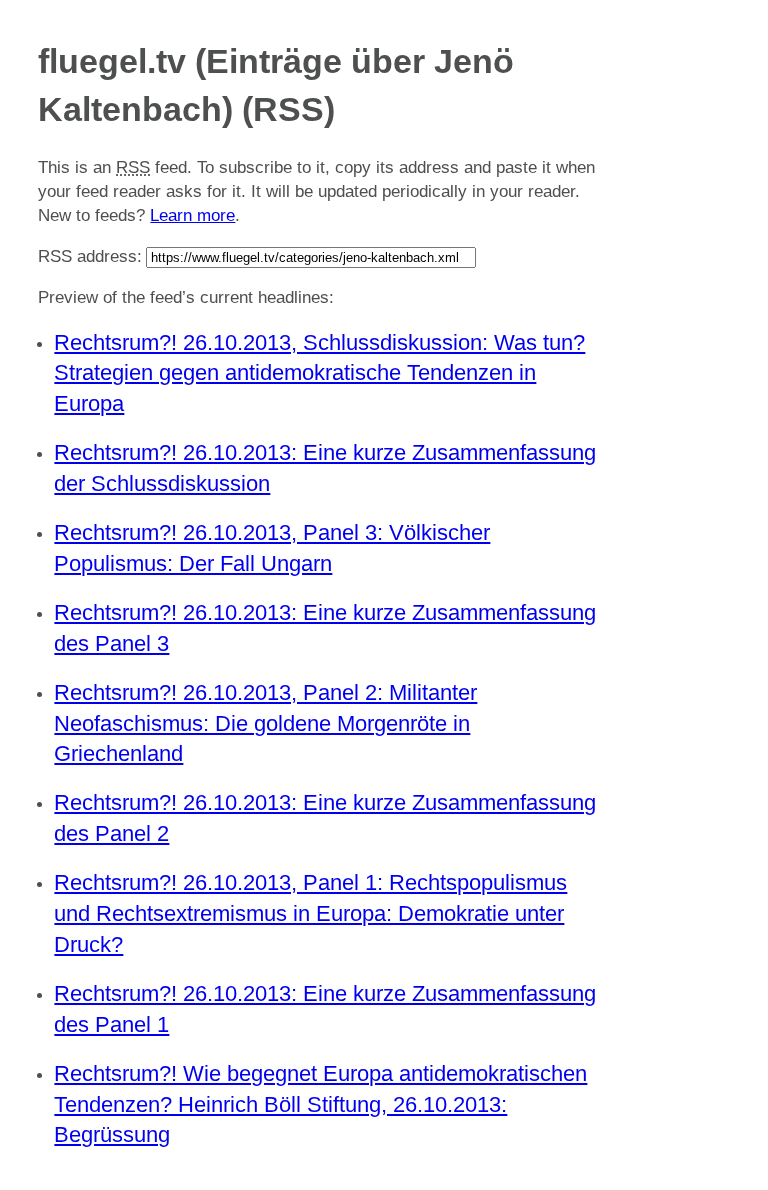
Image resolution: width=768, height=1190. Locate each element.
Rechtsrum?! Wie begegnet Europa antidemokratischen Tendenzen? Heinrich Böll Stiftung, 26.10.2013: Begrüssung (320, 1104)
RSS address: (90, 256)
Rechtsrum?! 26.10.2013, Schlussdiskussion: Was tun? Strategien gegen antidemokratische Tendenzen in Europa (319, 373)
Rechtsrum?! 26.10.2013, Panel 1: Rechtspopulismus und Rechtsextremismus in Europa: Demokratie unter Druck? (310, 913)
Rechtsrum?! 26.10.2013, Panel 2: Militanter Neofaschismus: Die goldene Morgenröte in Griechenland (265, 723)
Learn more (192, 215)
